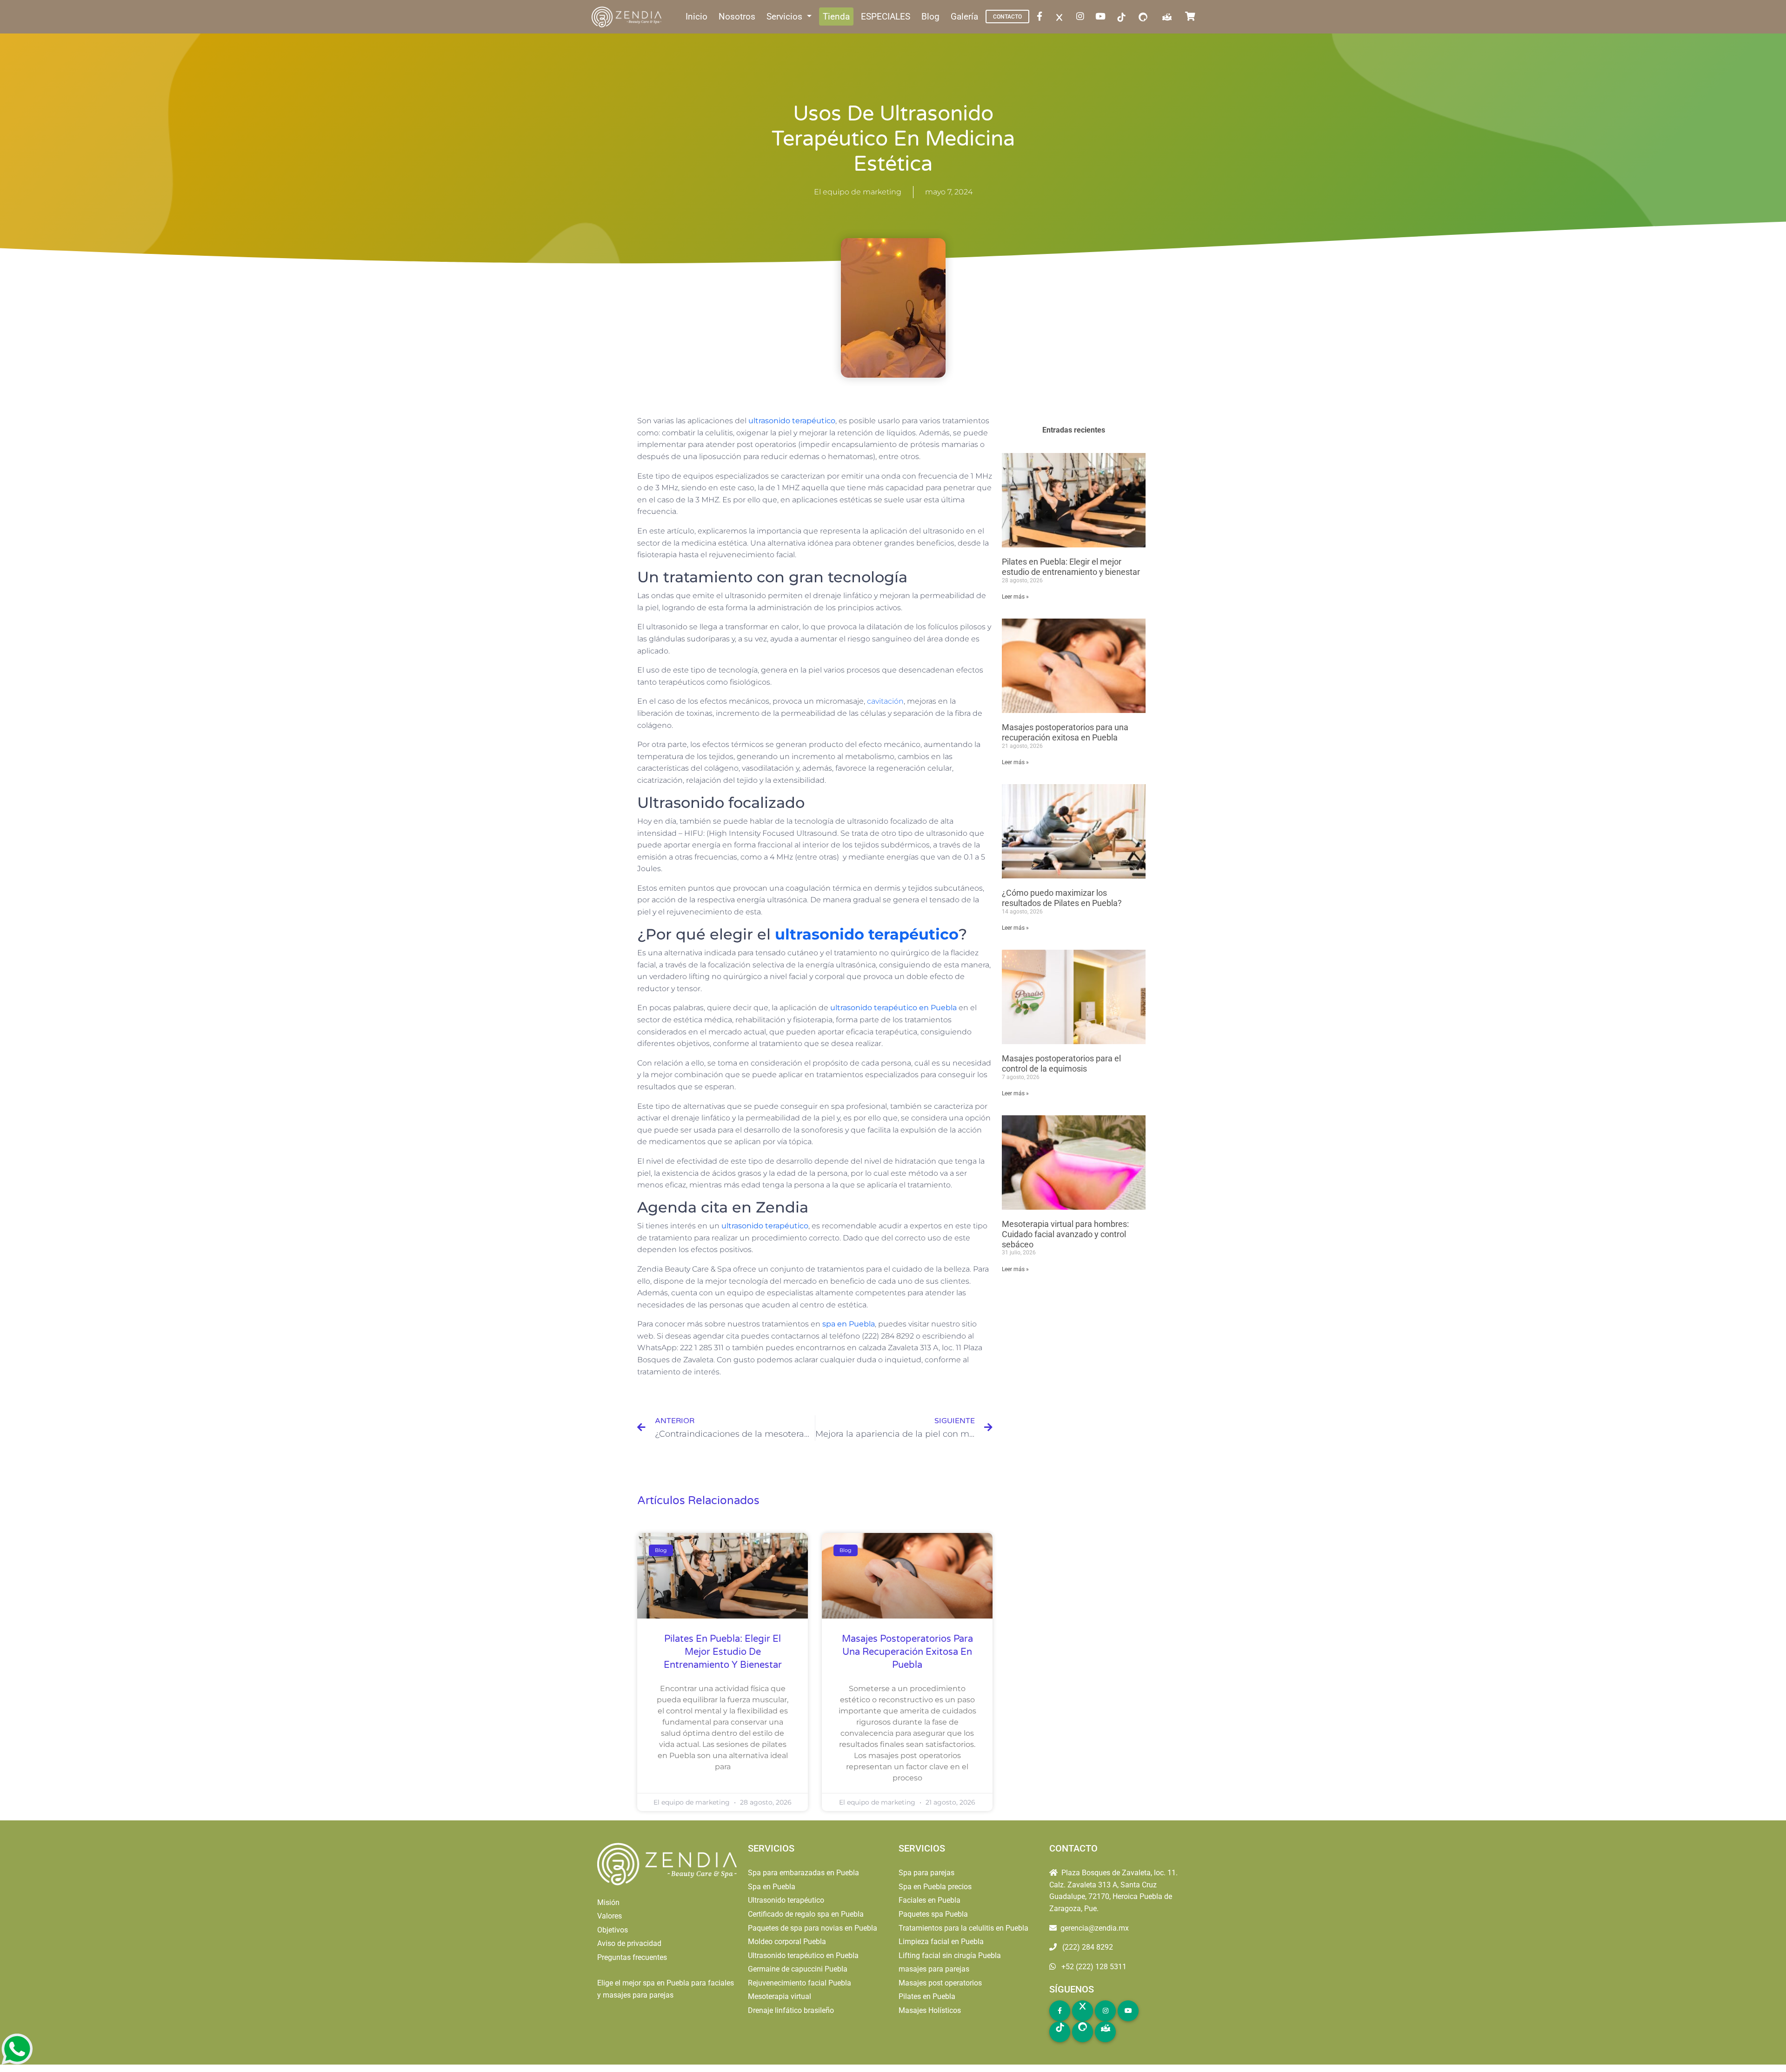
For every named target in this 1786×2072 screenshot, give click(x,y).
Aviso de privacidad (629, 1943)
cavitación (885, 701)
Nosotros (737, 17)
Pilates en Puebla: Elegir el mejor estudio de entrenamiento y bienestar (723, 1652)
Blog (930, 17)
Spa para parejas (926, 1873)
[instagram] (1082, 17)
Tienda (836, 17)
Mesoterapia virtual (780, 1996)
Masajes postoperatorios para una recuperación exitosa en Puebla (907, 1652)
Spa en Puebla (772, 1887)
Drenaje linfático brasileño (791, 2010)
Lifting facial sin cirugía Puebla (950, 1955)
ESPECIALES (886, 17)
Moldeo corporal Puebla (787, 1942)
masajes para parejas (934, 1969)
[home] (627, 17)
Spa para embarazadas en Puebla (803, 1873)
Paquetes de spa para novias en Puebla (813, 1928)
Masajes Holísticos (930, 2010)
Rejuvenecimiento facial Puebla (800, 1983)
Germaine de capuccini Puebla (798, 1969)
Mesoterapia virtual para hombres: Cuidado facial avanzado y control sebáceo (1065, 1234)
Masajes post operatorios (940, 1983)
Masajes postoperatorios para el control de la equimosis (1061, 1063)
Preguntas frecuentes (632, 1957)
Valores (610, 1916)
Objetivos (613, 1930)
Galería (964, 17)
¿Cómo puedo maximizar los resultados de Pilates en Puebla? (1062, 898)
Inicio (696, 17)
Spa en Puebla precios (935, 1887)
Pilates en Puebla (927, 1996)
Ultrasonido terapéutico (786, 1900)
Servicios (786, 17)
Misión (608, 1902)
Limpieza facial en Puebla (941, 1942)
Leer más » (1015, 597)
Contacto (1007, 17)
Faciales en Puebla (930, 1900)
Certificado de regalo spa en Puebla (806, 1914)
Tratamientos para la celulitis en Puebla (963, 1928)
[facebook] (1041, 17)
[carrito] (1192, 17)
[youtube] (1102, 17)
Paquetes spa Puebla (933, 1914)
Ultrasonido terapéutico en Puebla (803, 1955)
